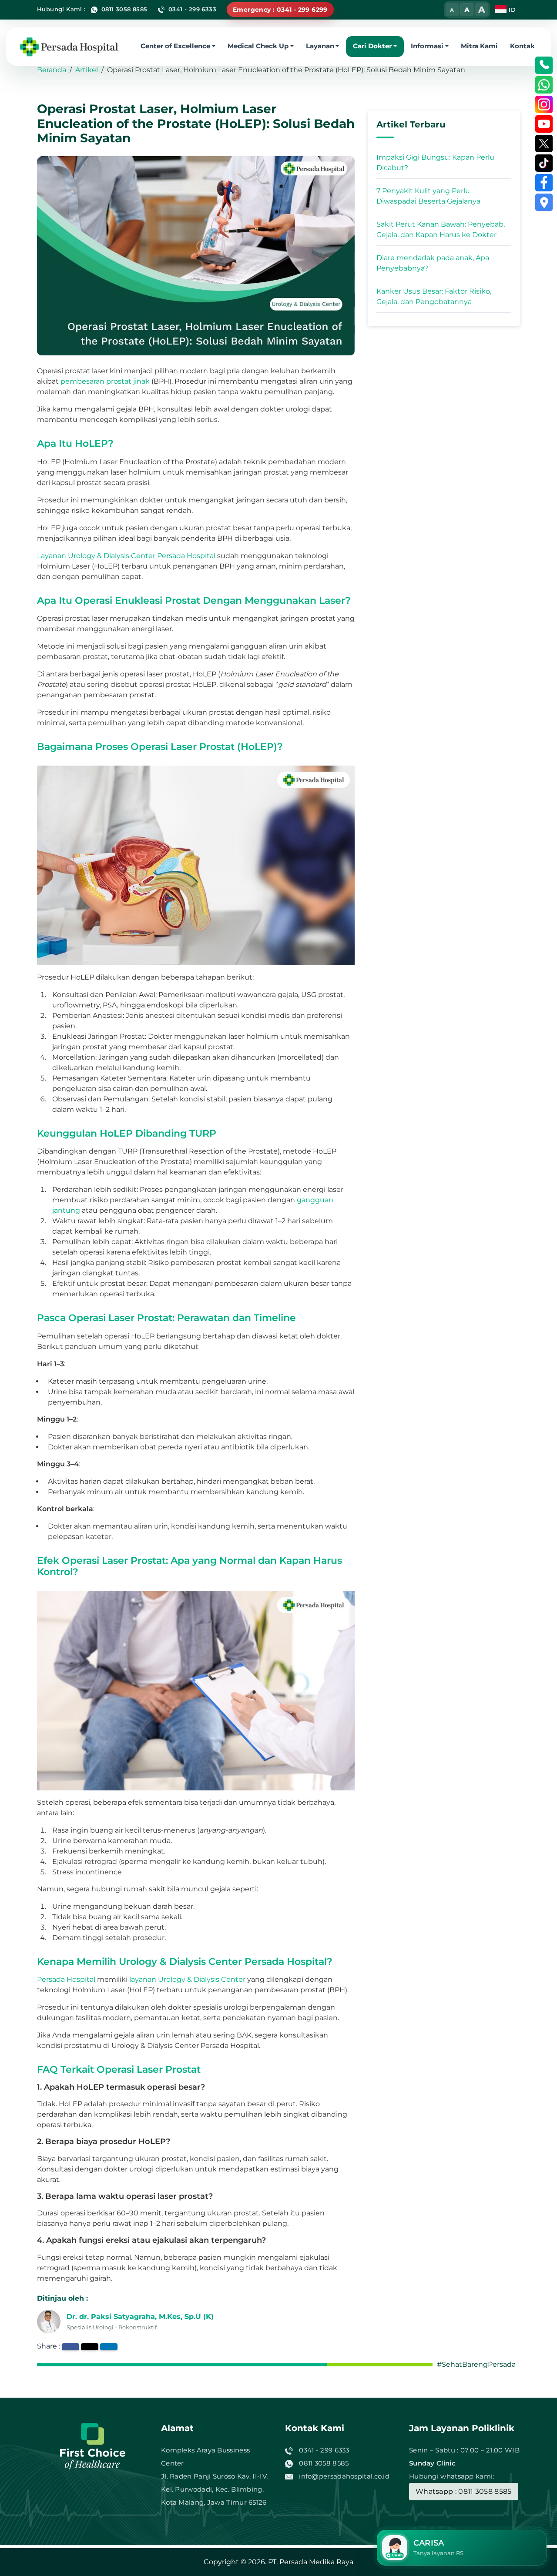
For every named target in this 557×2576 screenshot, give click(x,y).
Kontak (522, 45)
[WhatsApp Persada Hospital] (544, 85)
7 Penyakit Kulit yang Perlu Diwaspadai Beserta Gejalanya (428, 196)
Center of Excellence (175, 45)
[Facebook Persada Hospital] (544, 183)
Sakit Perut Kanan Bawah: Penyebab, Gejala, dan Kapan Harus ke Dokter (441, 229)
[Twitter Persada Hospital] (544, 144)
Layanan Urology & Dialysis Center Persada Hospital (126, 556)
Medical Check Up (258, 45)
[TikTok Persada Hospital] (544, 163)
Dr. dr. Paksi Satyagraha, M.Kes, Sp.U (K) (140, 2317)
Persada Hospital (66, 1979)
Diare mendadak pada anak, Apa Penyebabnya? (433, 263)
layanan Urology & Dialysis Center (187, 1979)
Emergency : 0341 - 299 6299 (280, 10)
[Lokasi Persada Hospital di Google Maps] (544, 202)
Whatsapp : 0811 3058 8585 (464, 2491)
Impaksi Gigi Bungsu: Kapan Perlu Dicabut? (435, 162)
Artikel (87, 70)
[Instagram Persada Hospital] (544, 104)
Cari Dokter (372, 45)
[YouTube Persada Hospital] (544, 124)
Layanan (320, 45)
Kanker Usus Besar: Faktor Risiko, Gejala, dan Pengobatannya (434, 296)
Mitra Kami (479, 45)
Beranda (52, 70)
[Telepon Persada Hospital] (544, 65)
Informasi (427, 45)
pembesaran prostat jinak (105, 381)
